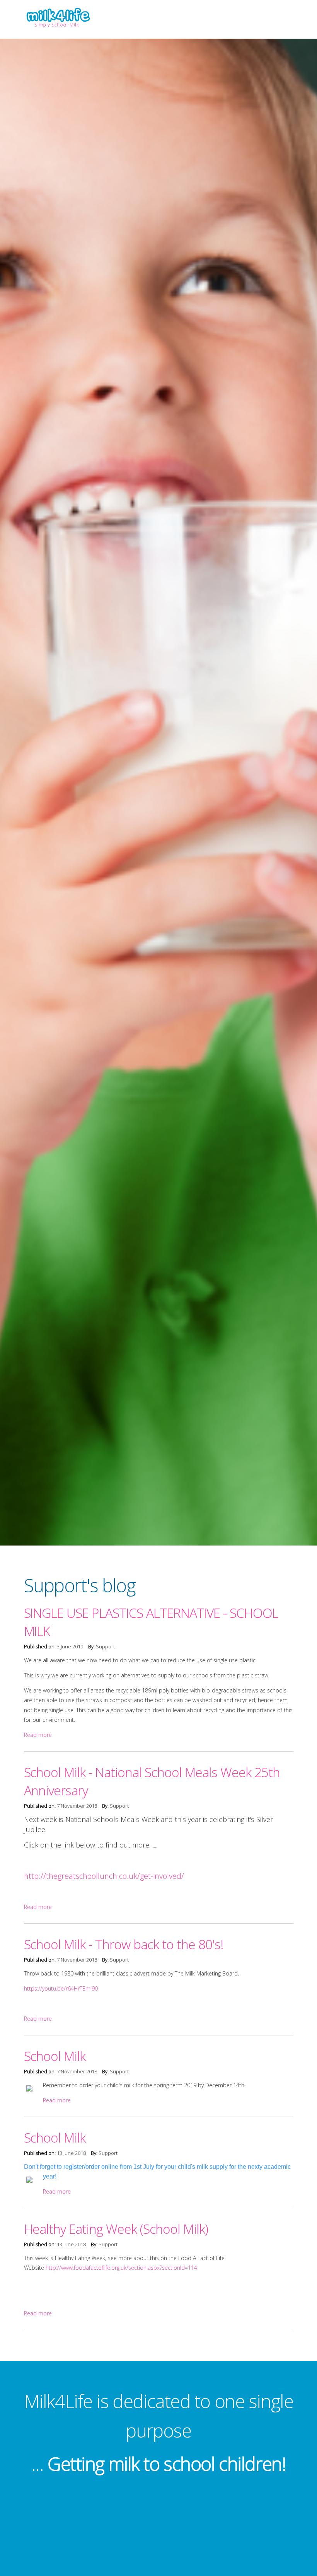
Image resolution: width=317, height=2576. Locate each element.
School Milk (55, 2056)
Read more (38, 1735)
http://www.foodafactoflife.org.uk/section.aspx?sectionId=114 (121, 2268)
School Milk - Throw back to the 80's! (124, 1944)
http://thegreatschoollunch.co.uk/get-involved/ (104, 1876)
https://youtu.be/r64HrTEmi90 (61, 1988)
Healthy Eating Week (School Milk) (116, 2229)
